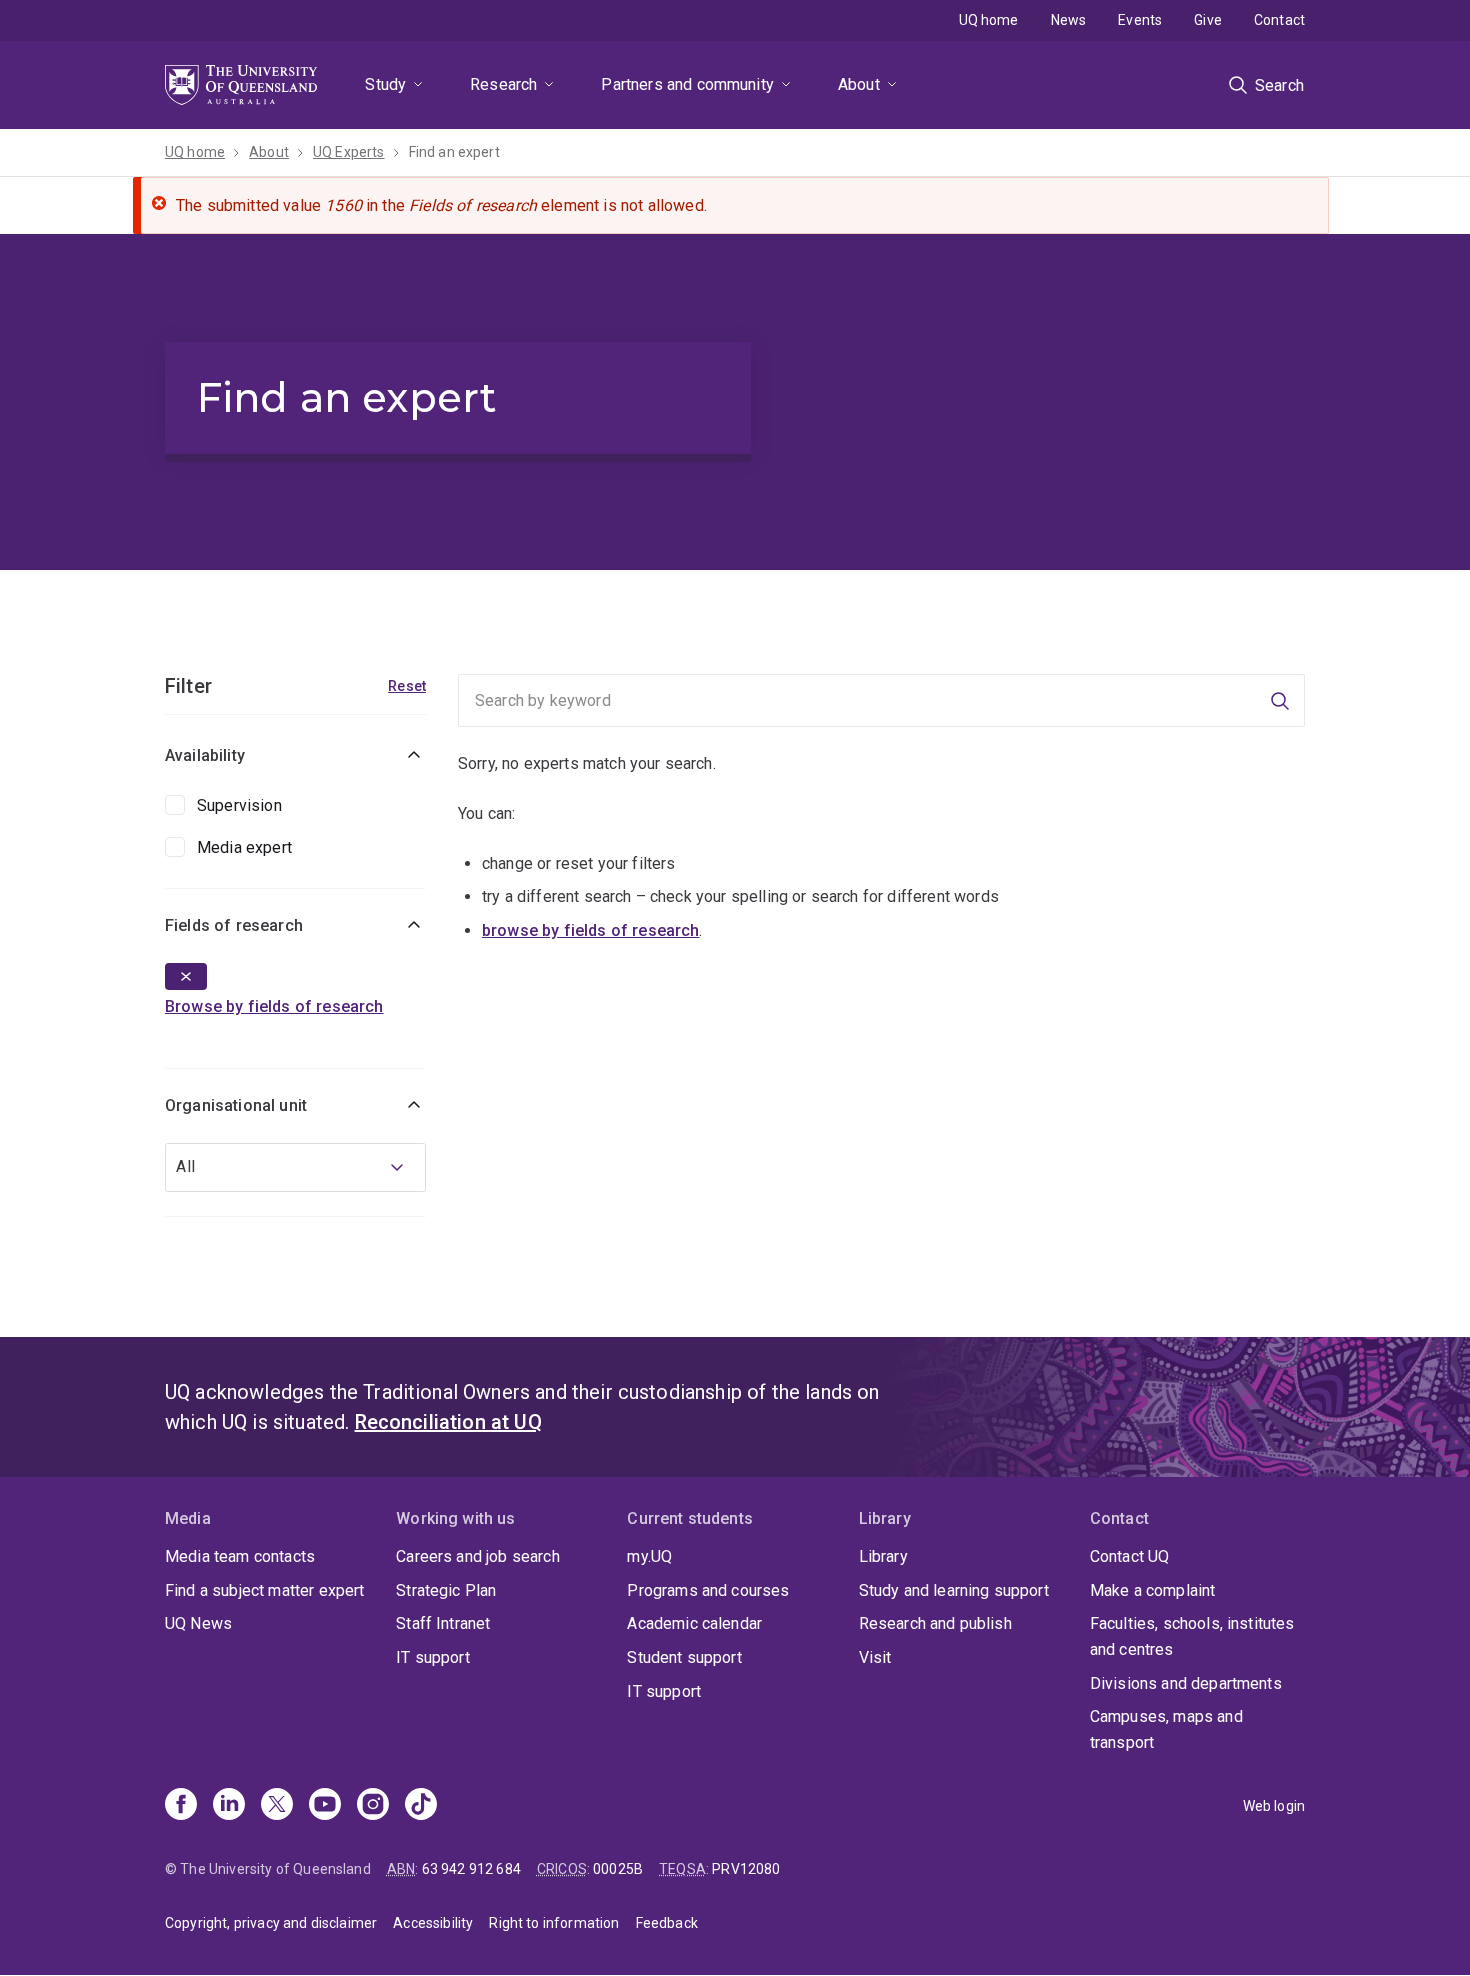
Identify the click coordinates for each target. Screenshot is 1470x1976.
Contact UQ (1130, 1556)
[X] (277, 1806)
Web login (1274, 1806)
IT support (433, 1657)
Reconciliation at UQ (448, 1422)
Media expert (244, 847)
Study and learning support (954, 1590)
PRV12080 (746, 1869)
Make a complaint (1153, 1590)
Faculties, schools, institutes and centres (1192, 1636)
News (1069, 20)
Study (385, 84)
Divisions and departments (1186, 1683)
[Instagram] (373, 1806)
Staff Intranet (443, 1623)
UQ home (989, 20)
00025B (618, 1869)
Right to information (554, 1923)
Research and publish (935, 1623)
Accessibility (433, 1923)
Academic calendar (694, 1623)
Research (503, 84)
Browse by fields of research (274, 1006)
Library (883, 1556)
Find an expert (454, 152)
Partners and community (687, 84)
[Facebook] (181, 1806)
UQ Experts (349, 152)
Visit (875, 1657)
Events (1140, 20)
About (859, 84)
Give (1208, 20)
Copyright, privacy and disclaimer (271, 1923)
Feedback (667, 1923)
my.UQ (649, 1556)
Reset (407, 686)
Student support (684, 1657)
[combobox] (295, 1167)
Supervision (239, 805)
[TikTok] (421, 1806)
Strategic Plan (446, 1590)
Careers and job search (478, 1556)
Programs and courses (708, 1590)
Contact (1279, 20)
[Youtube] (325, 1806)
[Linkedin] (229, 1806)
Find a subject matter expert (264, 1590)
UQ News (198, 1623)
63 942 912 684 (471, 1869)
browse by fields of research (590, 930)
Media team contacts (240, 1556)
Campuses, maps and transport (1166, 1729)
